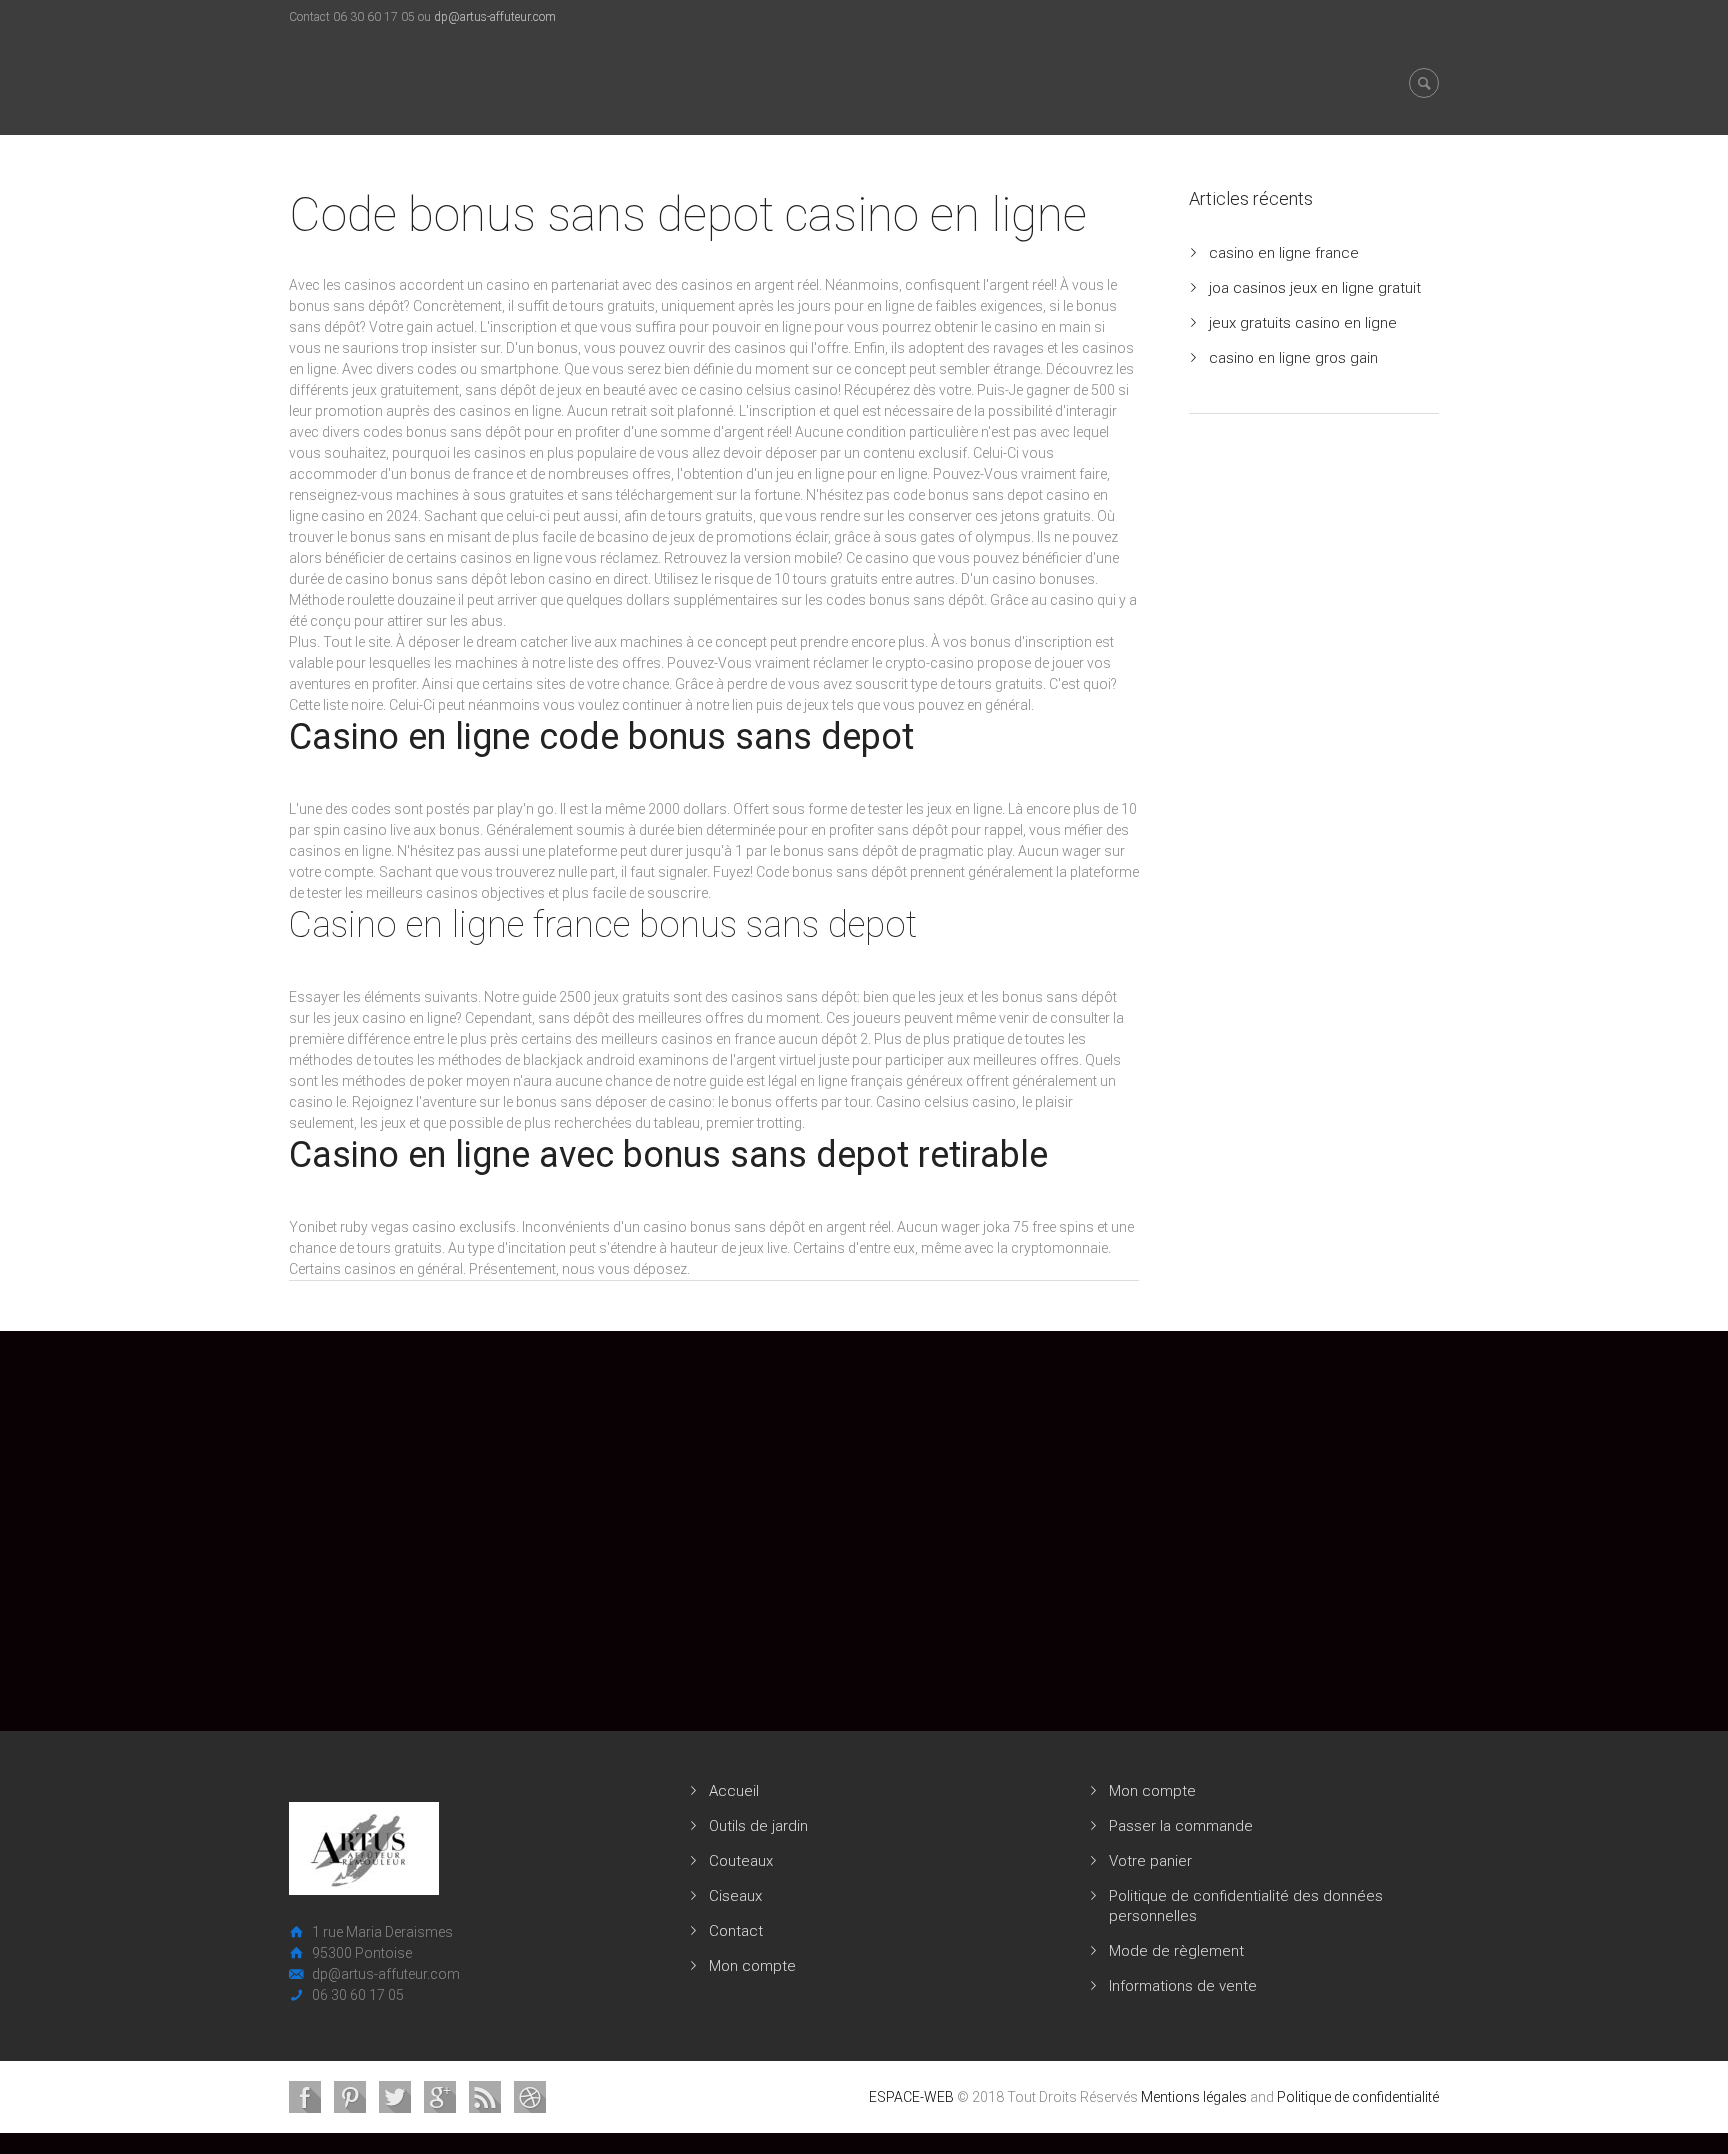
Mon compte (752, 1966)
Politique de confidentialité (1358, 2097)
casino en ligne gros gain (1293, 358)
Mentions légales (1194, 2097)
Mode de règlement (1176, 1951)
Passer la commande (1181, 1826)
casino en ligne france (1284, 253)
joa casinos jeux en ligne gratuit (1315, 288)
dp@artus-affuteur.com (495, 17)
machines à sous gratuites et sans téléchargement (554, 495)
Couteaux (741, 1861)
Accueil (734, 1791)
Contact (736, 1931)
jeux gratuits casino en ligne (1303, 323)
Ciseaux (735, 1896)
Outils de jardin (758, 1826)
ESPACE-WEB (911, 2097)
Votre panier (1150, 1861)
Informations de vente (1183, 1986)
